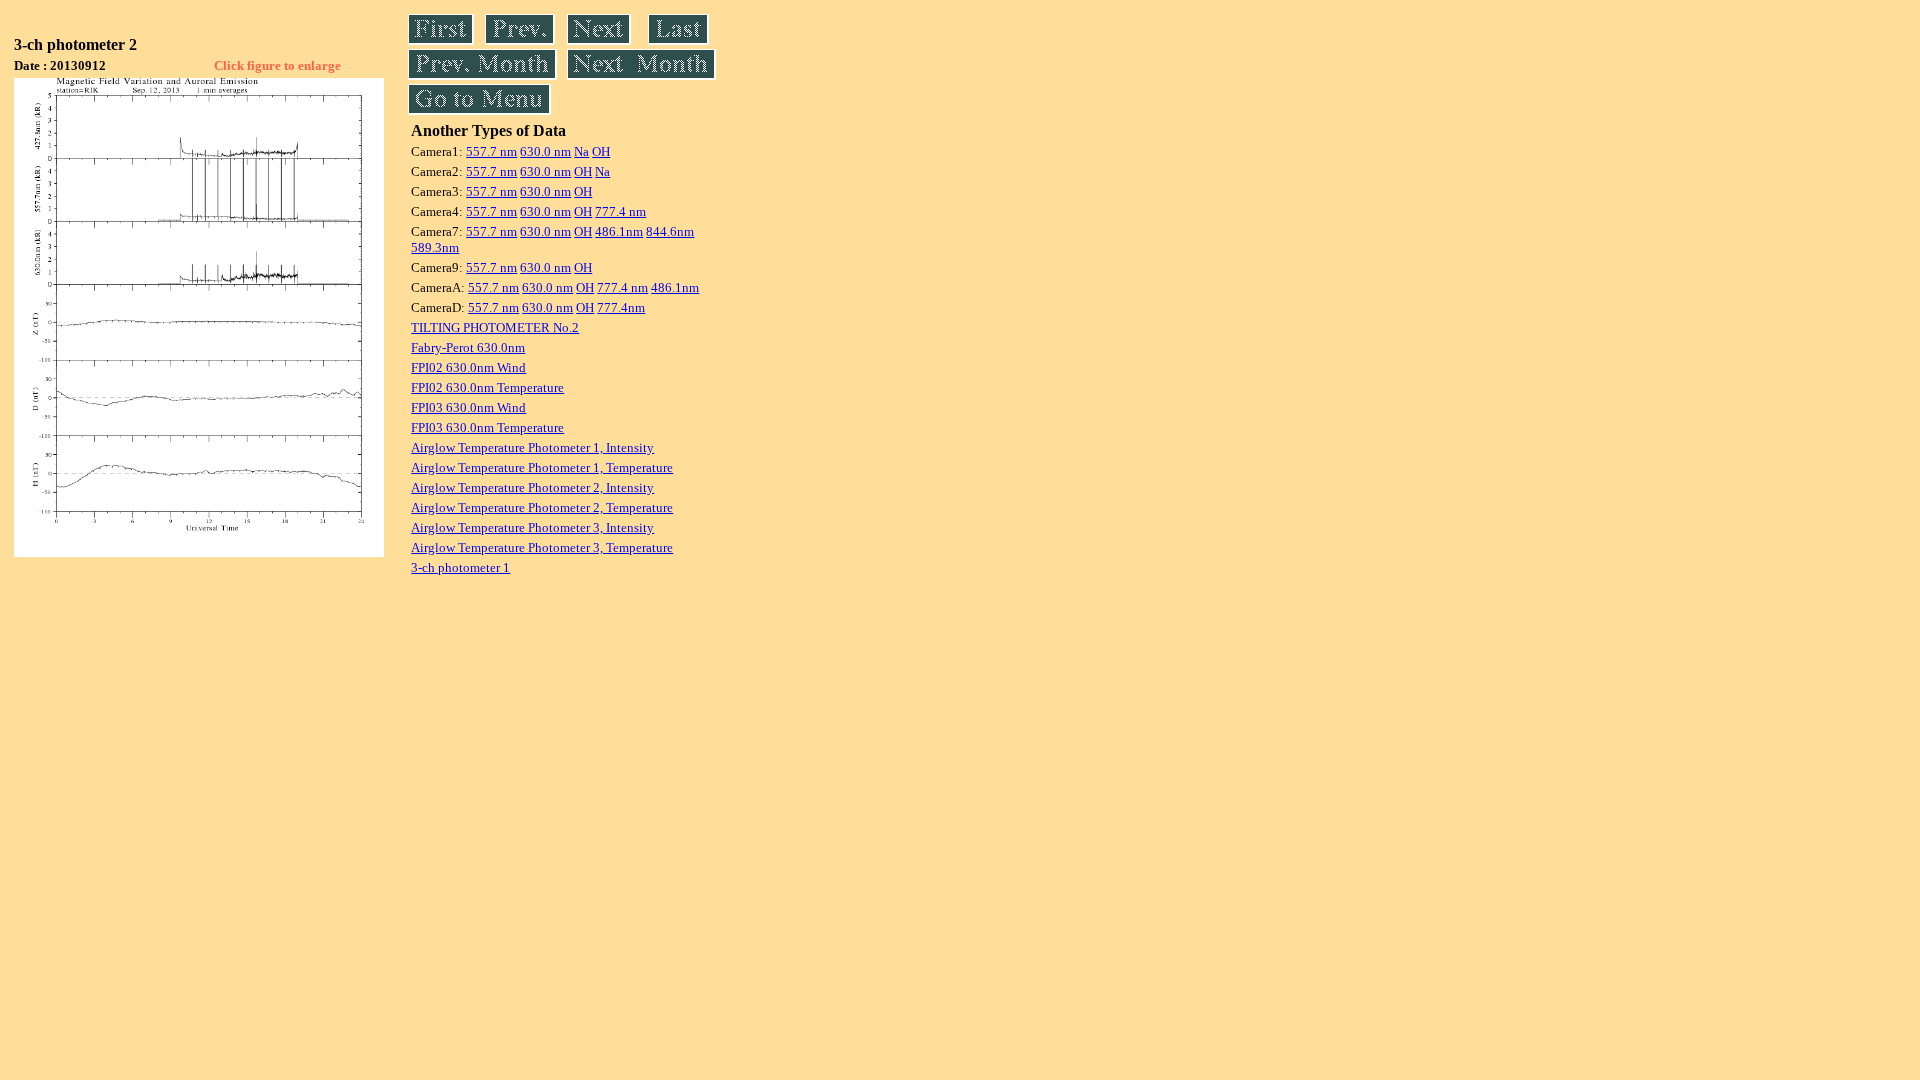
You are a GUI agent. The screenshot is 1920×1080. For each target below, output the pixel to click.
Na (581, 151)
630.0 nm (545, 151)
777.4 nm (620, 211)
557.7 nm (491, 151)
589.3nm (435, 247)
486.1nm (619, 231)
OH (601, 151)
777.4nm (621, 307)
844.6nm (670, 231)
